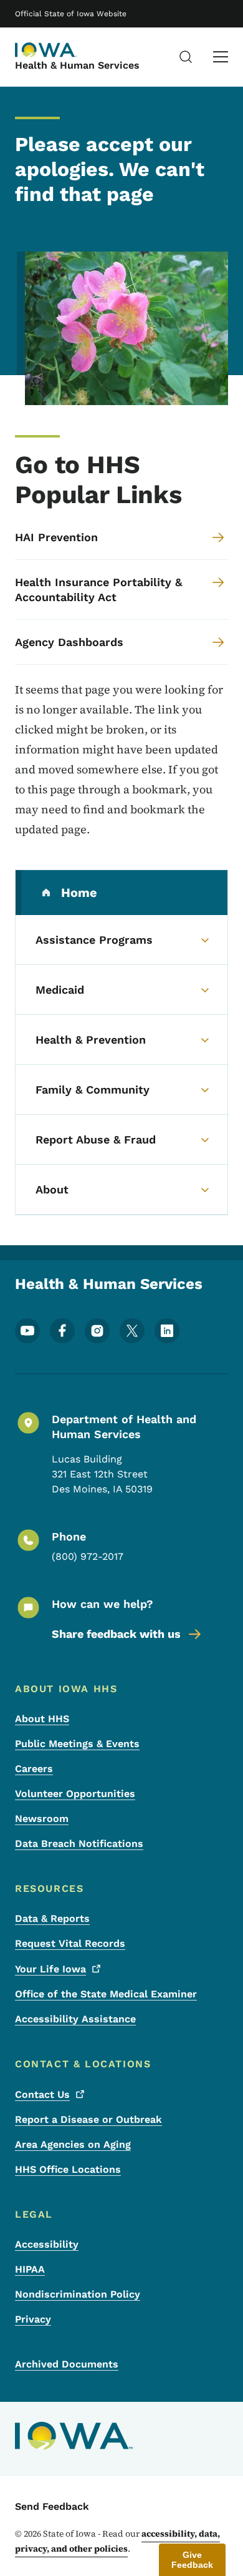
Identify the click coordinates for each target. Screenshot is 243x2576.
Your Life (50, 1969)
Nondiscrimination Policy (78, 2294)
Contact (42, 2094)
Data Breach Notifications (79, 1844)
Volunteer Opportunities (75, 1794)
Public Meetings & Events (77, 1744)
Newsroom (42, 1819)
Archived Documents (67, 2364)
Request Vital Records (70, 1943)
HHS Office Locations (68, 2169)
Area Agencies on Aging (73, 2144)
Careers (34, 1769)
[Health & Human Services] (46, 50)
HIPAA (30, 2269)
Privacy (33, 2319)
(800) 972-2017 (88, 1556)
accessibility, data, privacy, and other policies (117, 2541)
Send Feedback (52, 2506)
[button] (192, 2560)
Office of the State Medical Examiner (106, 1994)
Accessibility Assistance (75, 2019)
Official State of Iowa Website (71, 14)
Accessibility (47, 2244)
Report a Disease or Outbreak (88, 2119)
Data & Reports (52, 1918)
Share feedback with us (116, 1634)
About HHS (42, 1719)
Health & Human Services (77, 65)
